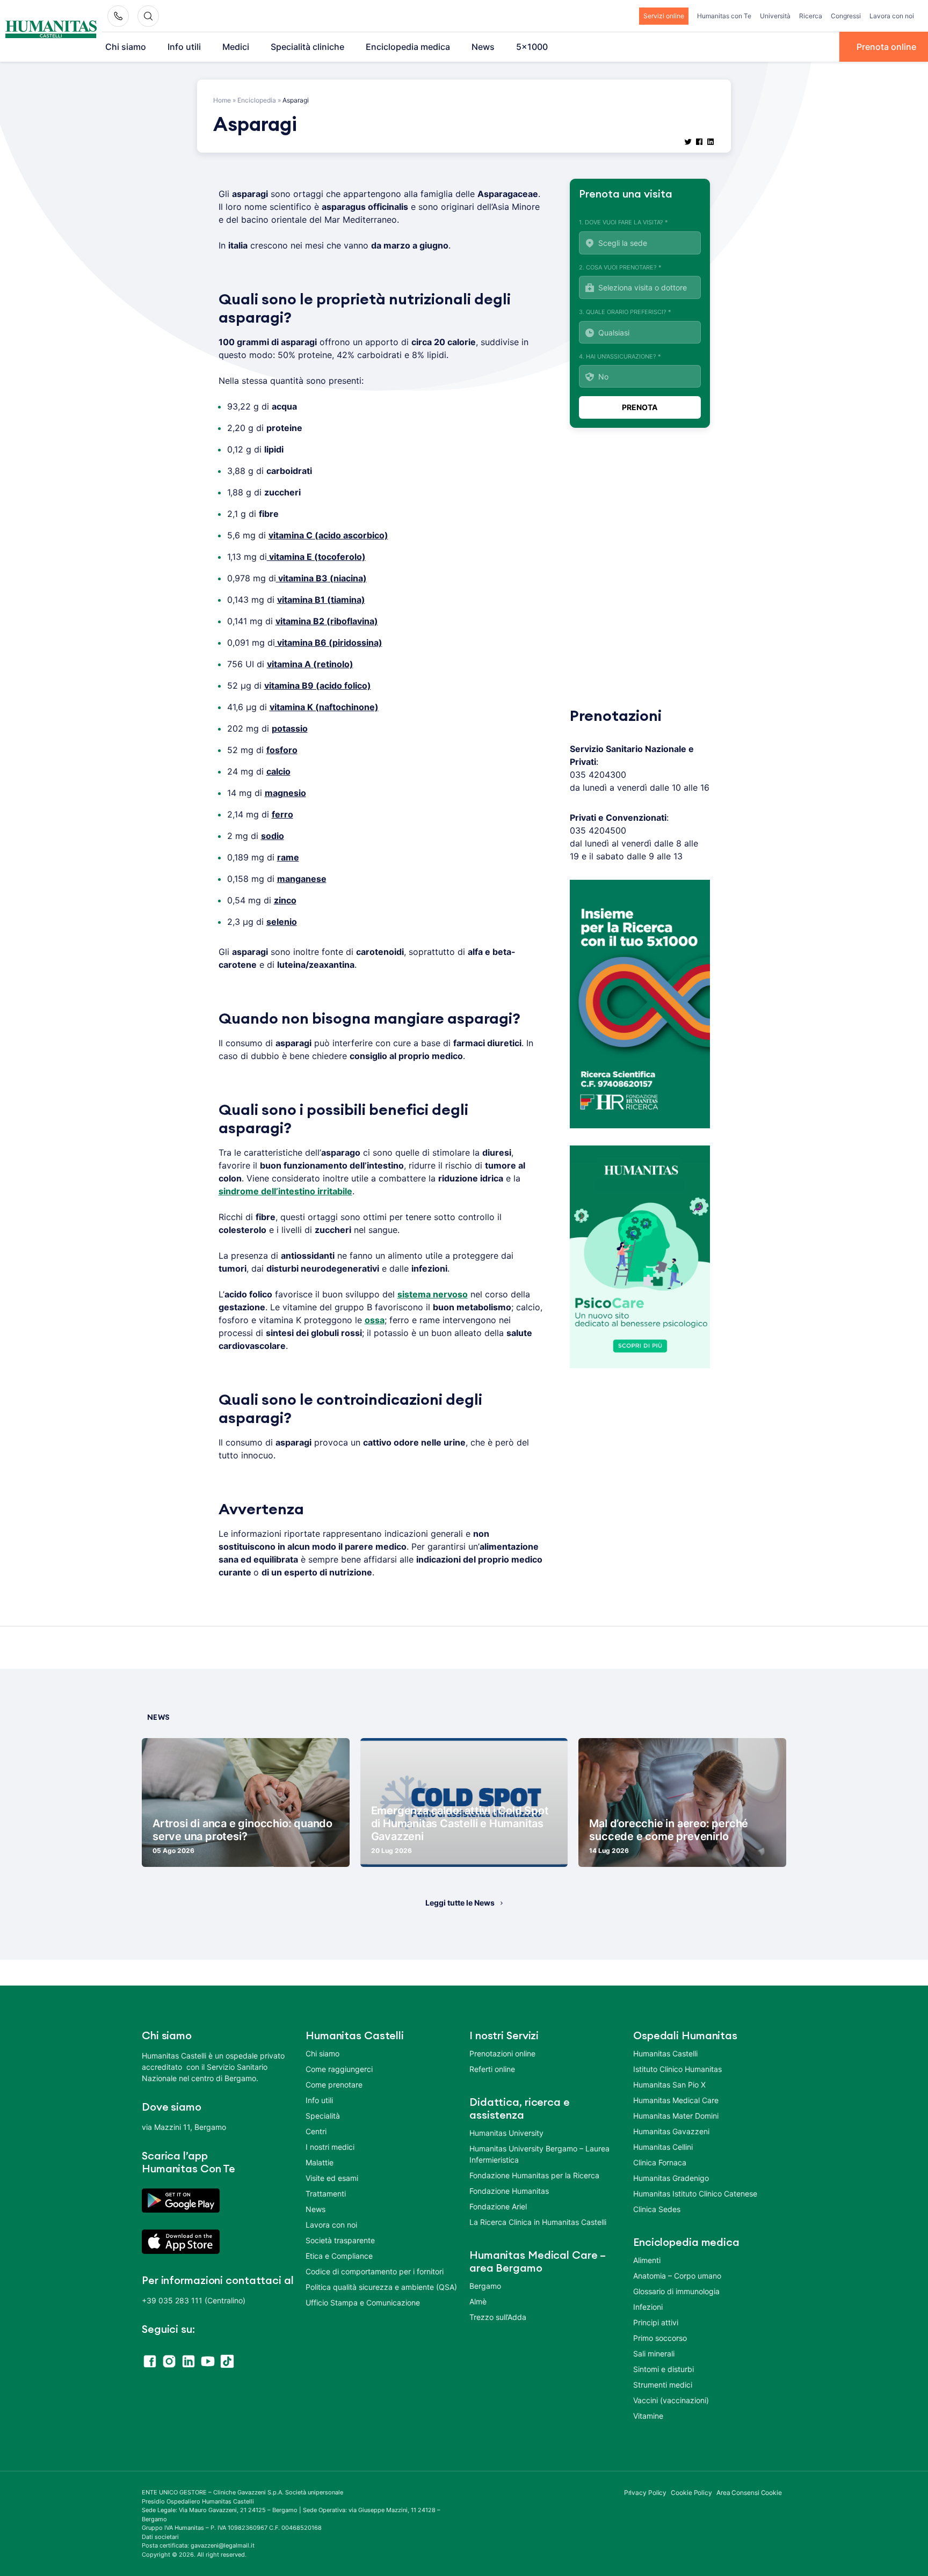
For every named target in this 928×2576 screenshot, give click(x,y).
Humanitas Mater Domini (676, 2116)
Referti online (492, 2069)
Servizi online (664, 16)
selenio (282, 922)
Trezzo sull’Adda (498, 2317)
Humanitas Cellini (663, 2147)
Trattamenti (326, 2194)
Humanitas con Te (724, 16)
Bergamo (485, 2286)
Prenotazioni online (502, 2053)
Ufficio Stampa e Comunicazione (363, 2303)
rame (288, 857)
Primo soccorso (660, 2338)
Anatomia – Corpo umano (677, 2276)
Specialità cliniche (307, 47)
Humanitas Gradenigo (671, 2178)
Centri (316, 2131)
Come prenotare (334, 2085)
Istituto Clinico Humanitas (677, 2069)
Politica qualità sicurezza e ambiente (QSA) (381, 2287)
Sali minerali (654, 2354)
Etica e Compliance (339, 2256)
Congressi (846, 16)
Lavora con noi (892, 16)
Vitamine (648, 2416)
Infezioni (648, 2307)
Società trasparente (340, 2240)
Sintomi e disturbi (664, 2369)
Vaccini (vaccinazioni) (671, 2400)
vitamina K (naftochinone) (324, 707)
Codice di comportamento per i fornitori (375, 2271)
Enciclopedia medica (408, 47)
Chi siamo (126, 47)
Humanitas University (506, 2133)
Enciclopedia (257, 100)
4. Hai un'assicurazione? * (620, 356)
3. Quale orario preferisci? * (625, 312)
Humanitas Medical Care (676, 2100)
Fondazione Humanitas (509, 2191)
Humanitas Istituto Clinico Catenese (695, 2194)
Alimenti (647, 2260)
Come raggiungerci (339, 2069)
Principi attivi (656, 2322)
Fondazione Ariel (498, 2206)
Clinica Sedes (657, 2209)
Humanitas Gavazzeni (671, 2131)
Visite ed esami (332, 2178)
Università (775, 16)
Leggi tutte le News (460, 1903)
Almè (478, 2301)
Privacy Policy (646, 2493)
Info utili (184, 47)
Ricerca (811, 16)
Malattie (320, 2162)
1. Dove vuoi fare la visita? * (624, 222)
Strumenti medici (663, 2385)
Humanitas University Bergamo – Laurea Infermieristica (539, 2154)
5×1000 (532, 47)
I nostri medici (330, 2147)
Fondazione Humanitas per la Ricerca (534, 2175)
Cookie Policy (691, 2493)
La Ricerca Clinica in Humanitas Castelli (538, 2222)
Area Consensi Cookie (749, 2493)
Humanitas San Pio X (669, 2085)
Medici (236, 47)
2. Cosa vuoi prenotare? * (620, 267)
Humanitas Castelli (665, 2053)
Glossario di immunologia (676, 2291)
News (483, 47)
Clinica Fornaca (660, 2162)
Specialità (323, 2116)
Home (222, 100)
